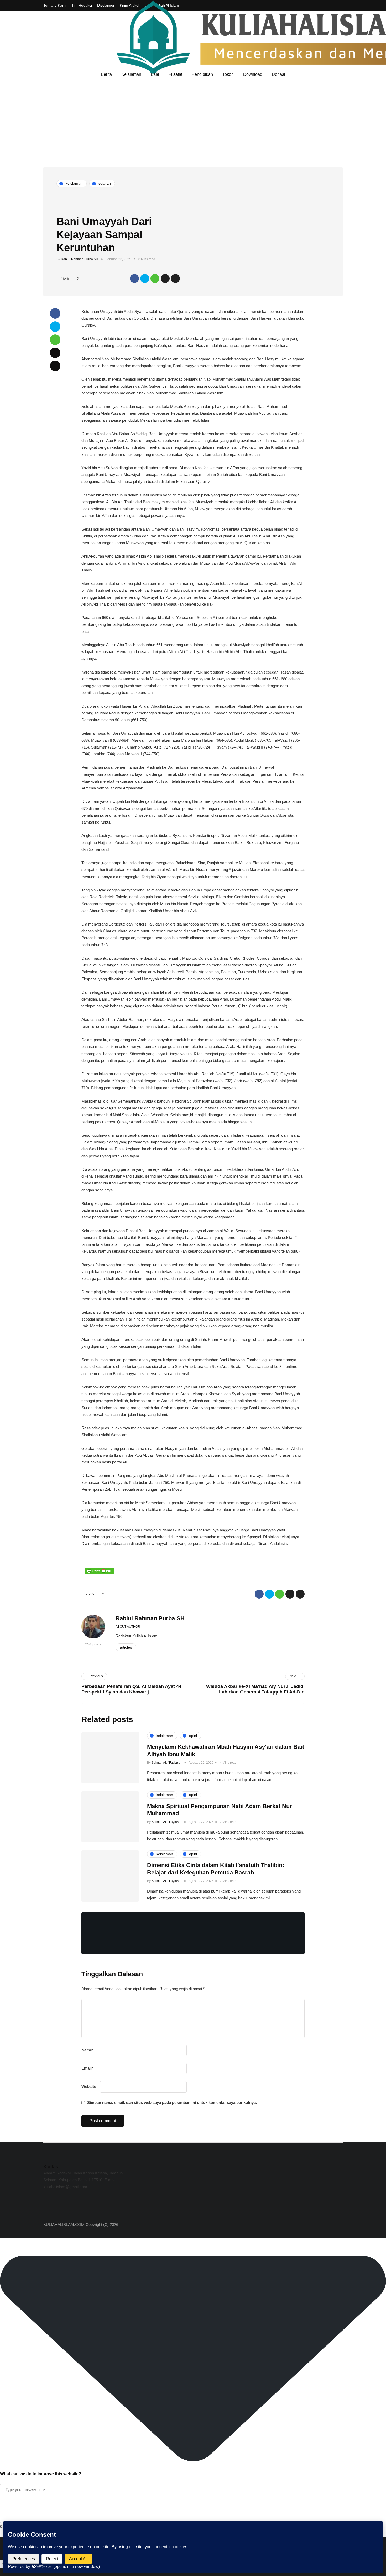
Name (87, 2050)
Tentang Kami (55, 5)
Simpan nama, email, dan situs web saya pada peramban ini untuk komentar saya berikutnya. (172, 2102)
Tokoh (228, 74)
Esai (155, 74)
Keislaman (131, 74)
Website (89, 2086)
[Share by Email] (175, 279)
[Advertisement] (193, 127)
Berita (106, 74)
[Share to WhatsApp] (155, 279)
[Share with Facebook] (134, 279)
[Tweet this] (145, 279)
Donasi (278, 74)
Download (253, 74)
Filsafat (175, 74)
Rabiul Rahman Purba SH (80, 259)
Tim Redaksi (82, 5)
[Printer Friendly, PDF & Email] (99, 1571)
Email (87, 2068)
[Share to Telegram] (165, 279)
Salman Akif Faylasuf (166, 1763)
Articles (126, 1647)
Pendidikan (202, 74)
